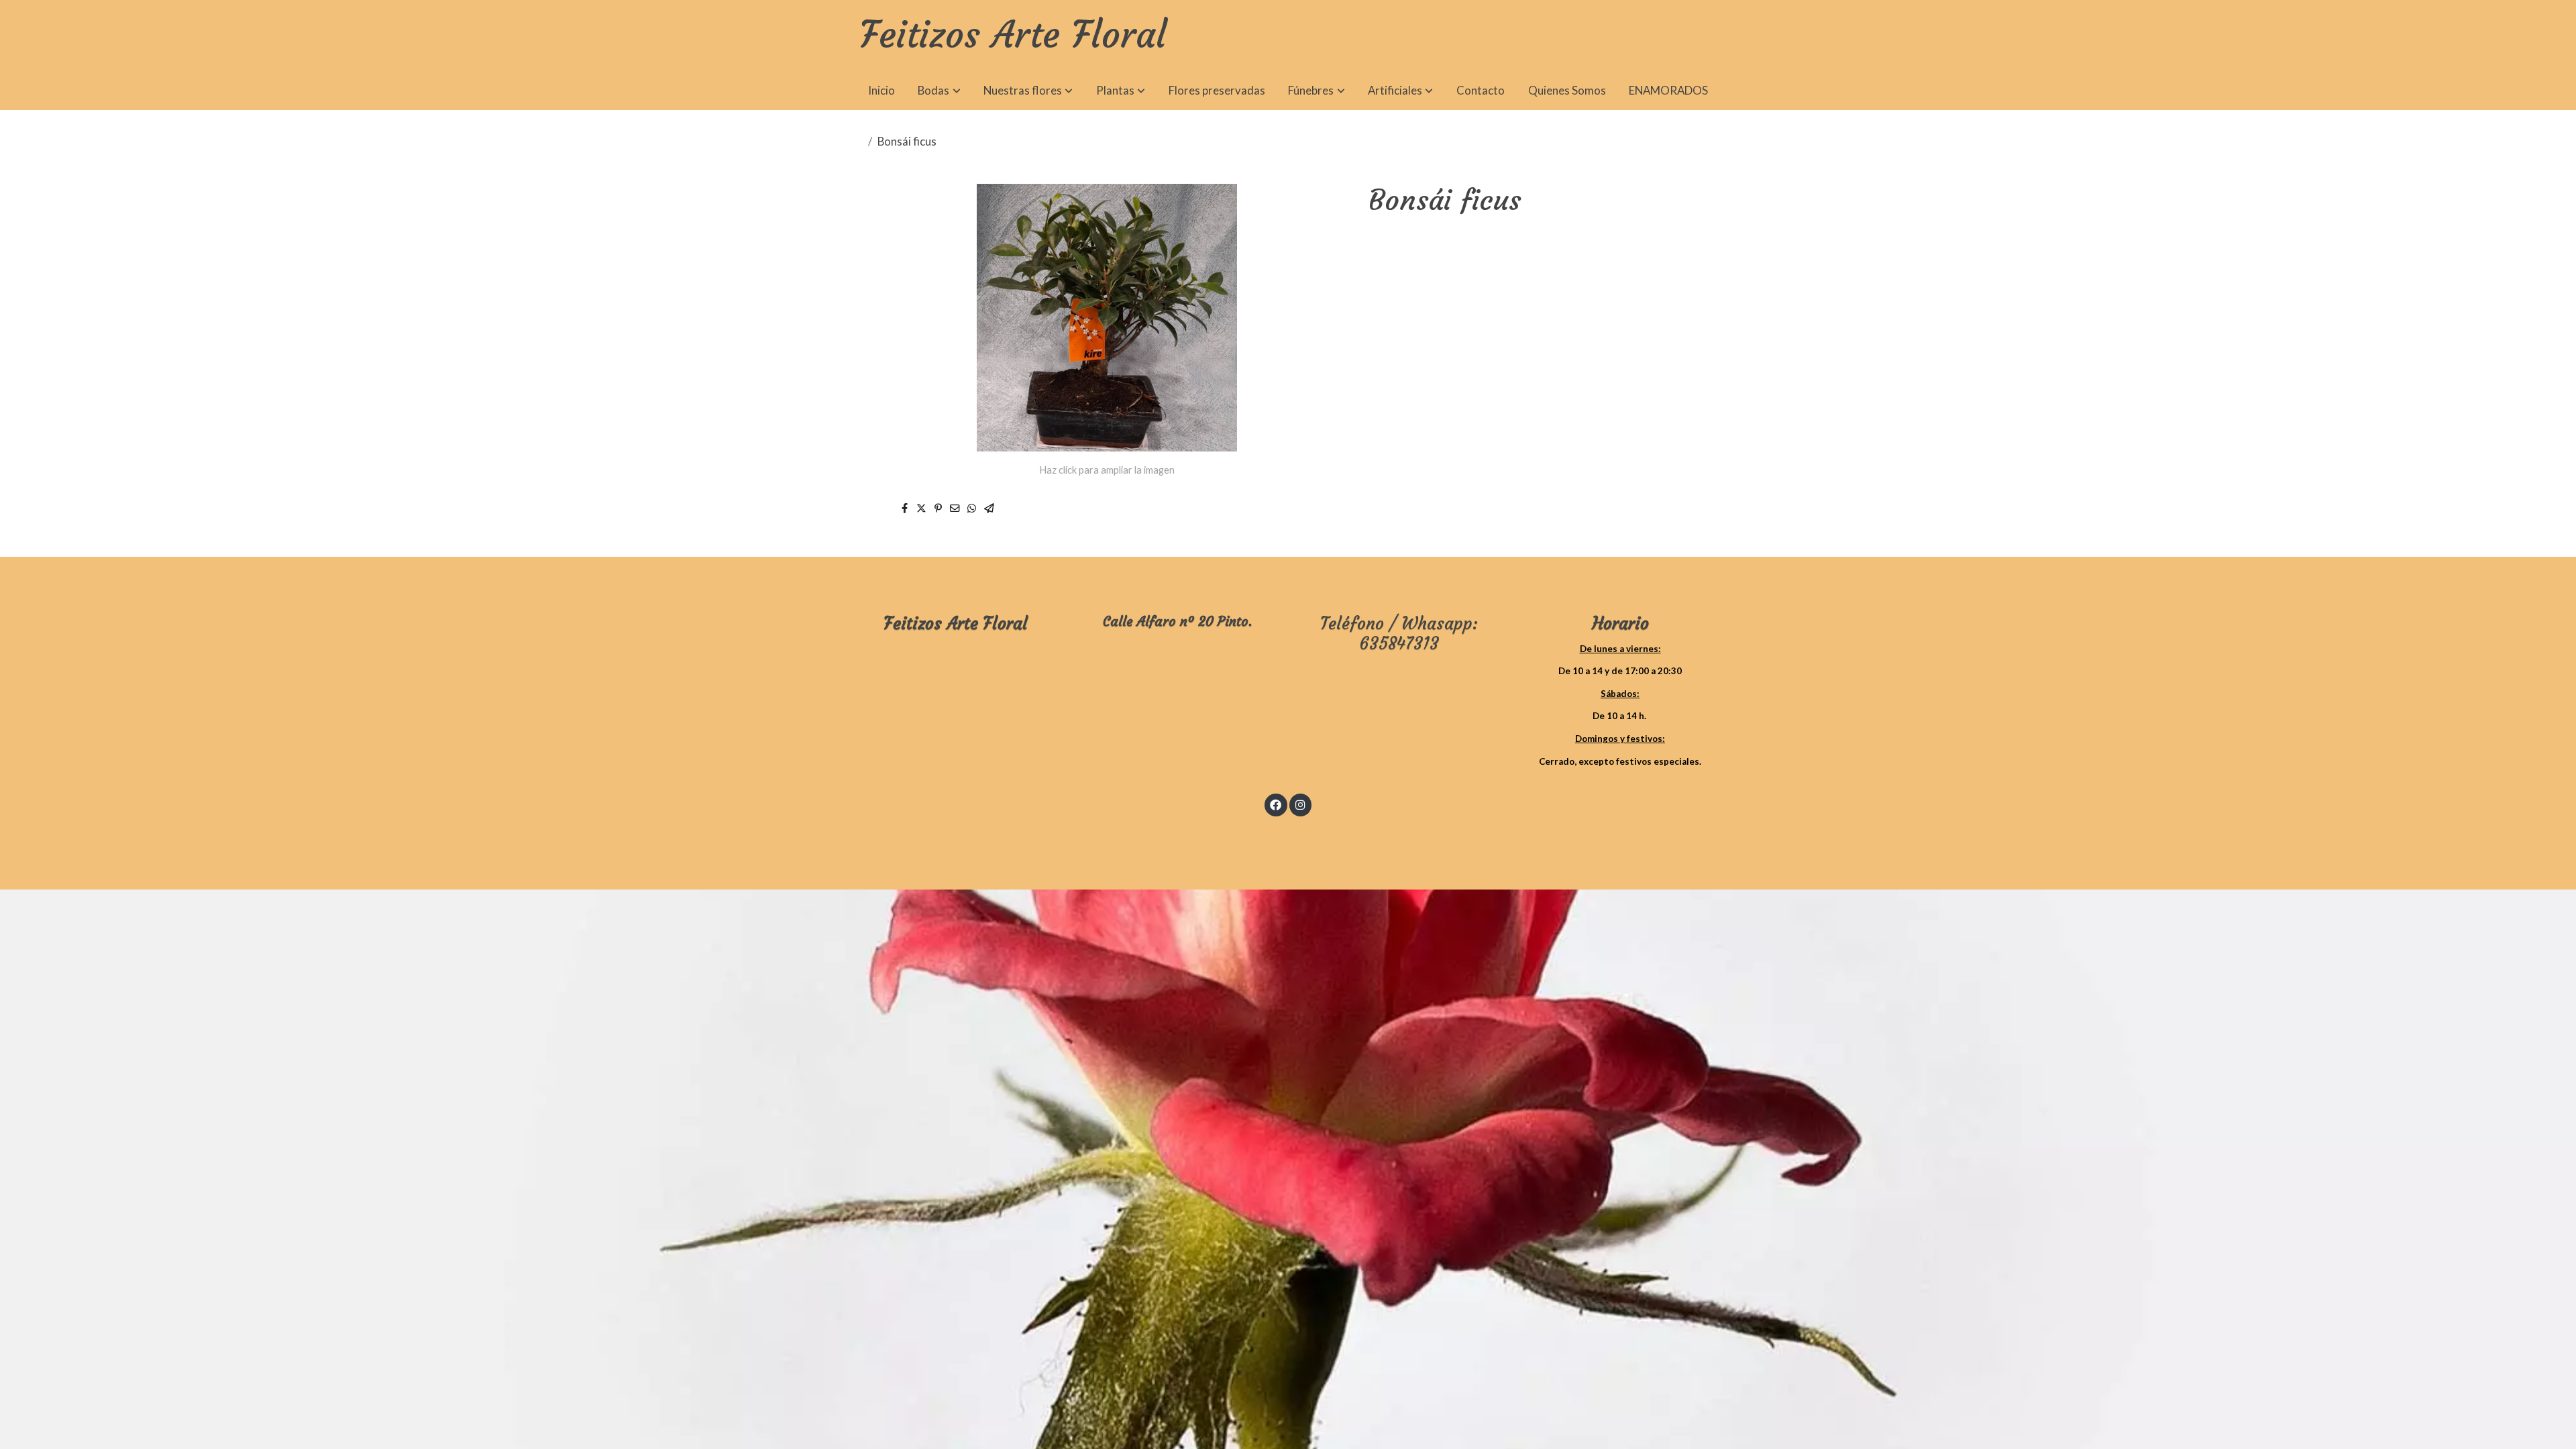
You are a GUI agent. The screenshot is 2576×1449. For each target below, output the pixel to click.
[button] (940, 91)
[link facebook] (1276, 804)
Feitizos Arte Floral (1013, 36)
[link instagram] (1300, 804)
